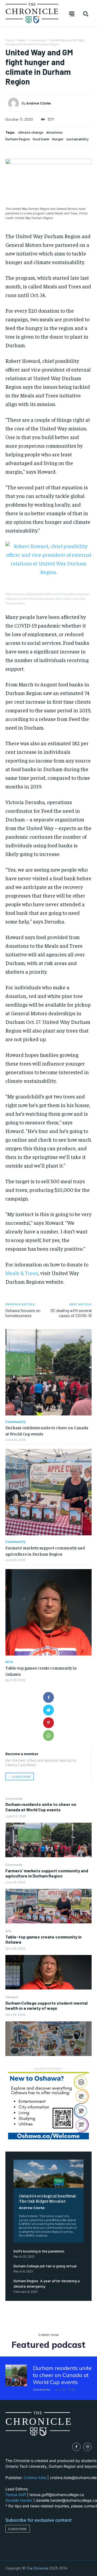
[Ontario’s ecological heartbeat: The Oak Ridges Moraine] (48, 2174)
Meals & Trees (22, 1273)
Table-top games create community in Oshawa (44, 1939)
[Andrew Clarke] (15, 103)
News (22, 40)
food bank (41, 139)
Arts (8, 1931)
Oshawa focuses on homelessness (23, 1313)
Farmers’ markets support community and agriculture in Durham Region (47, 1873)
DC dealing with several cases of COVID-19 (71, 1313)
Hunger (58, 139)
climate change (31, 132)
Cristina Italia (35, 2478)
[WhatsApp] (48, 1735)
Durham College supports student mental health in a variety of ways (46, 2005)
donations (54, 132)
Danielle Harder (19, 2500)
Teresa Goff (16, 2495)
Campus (12, 1997)
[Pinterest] (48, 1723)
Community (14, 1798)
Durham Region (18, 139)
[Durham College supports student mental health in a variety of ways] (48, 2039)
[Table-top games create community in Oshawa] (48, 1972)
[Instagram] (87, 2447)
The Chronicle (37, 2568)
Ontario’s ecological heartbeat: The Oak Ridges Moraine (48, 2198)
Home (10, 40)
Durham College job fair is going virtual (45, 2266)
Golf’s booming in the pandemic (39, 2251)
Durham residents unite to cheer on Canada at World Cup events (41, 1807)
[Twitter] (48, 1710)
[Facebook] (48, 1697)
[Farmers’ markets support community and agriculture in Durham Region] (48, 1906)
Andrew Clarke (32, 2208)
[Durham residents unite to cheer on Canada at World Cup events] (48, 1840)
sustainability (77, 139)
